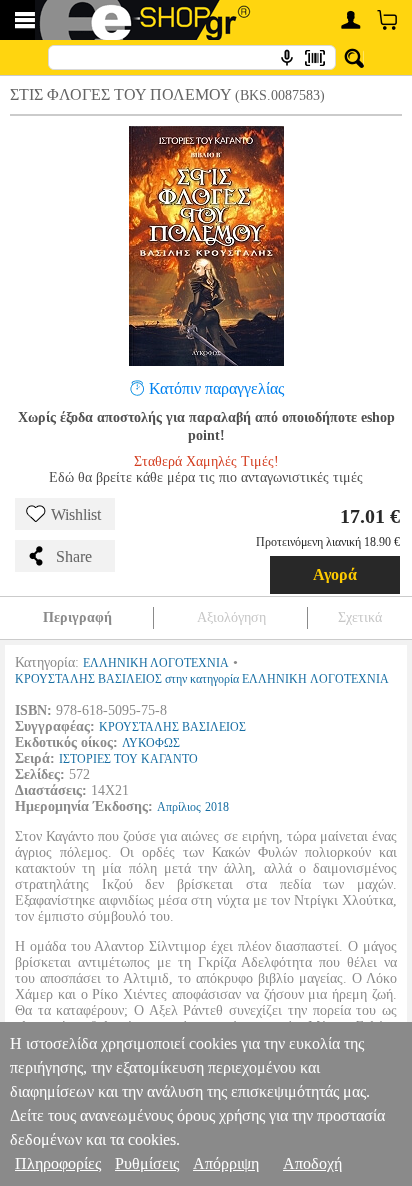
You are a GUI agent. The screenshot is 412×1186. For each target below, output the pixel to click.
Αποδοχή (312, 1163)
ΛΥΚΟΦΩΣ (151, 743)
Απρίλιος (179, 807)
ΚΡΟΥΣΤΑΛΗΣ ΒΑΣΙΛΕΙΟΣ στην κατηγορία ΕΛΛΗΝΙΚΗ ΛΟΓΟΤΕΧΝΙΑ (202, 679)
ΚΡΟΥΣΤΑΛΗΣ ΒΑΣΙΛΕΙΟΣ (172, 727)
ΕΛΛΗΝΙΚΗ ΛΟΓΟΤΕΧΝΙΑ (156, 663)
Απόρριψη (226, 1163)
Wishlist (76, 514)
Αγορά (335, 574)
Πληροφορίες (58, 1163)
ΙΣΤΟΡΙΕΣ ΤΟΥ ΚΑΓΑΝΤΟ (128, 759)
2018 (217, 807)
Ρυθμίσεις (147, 1163)
